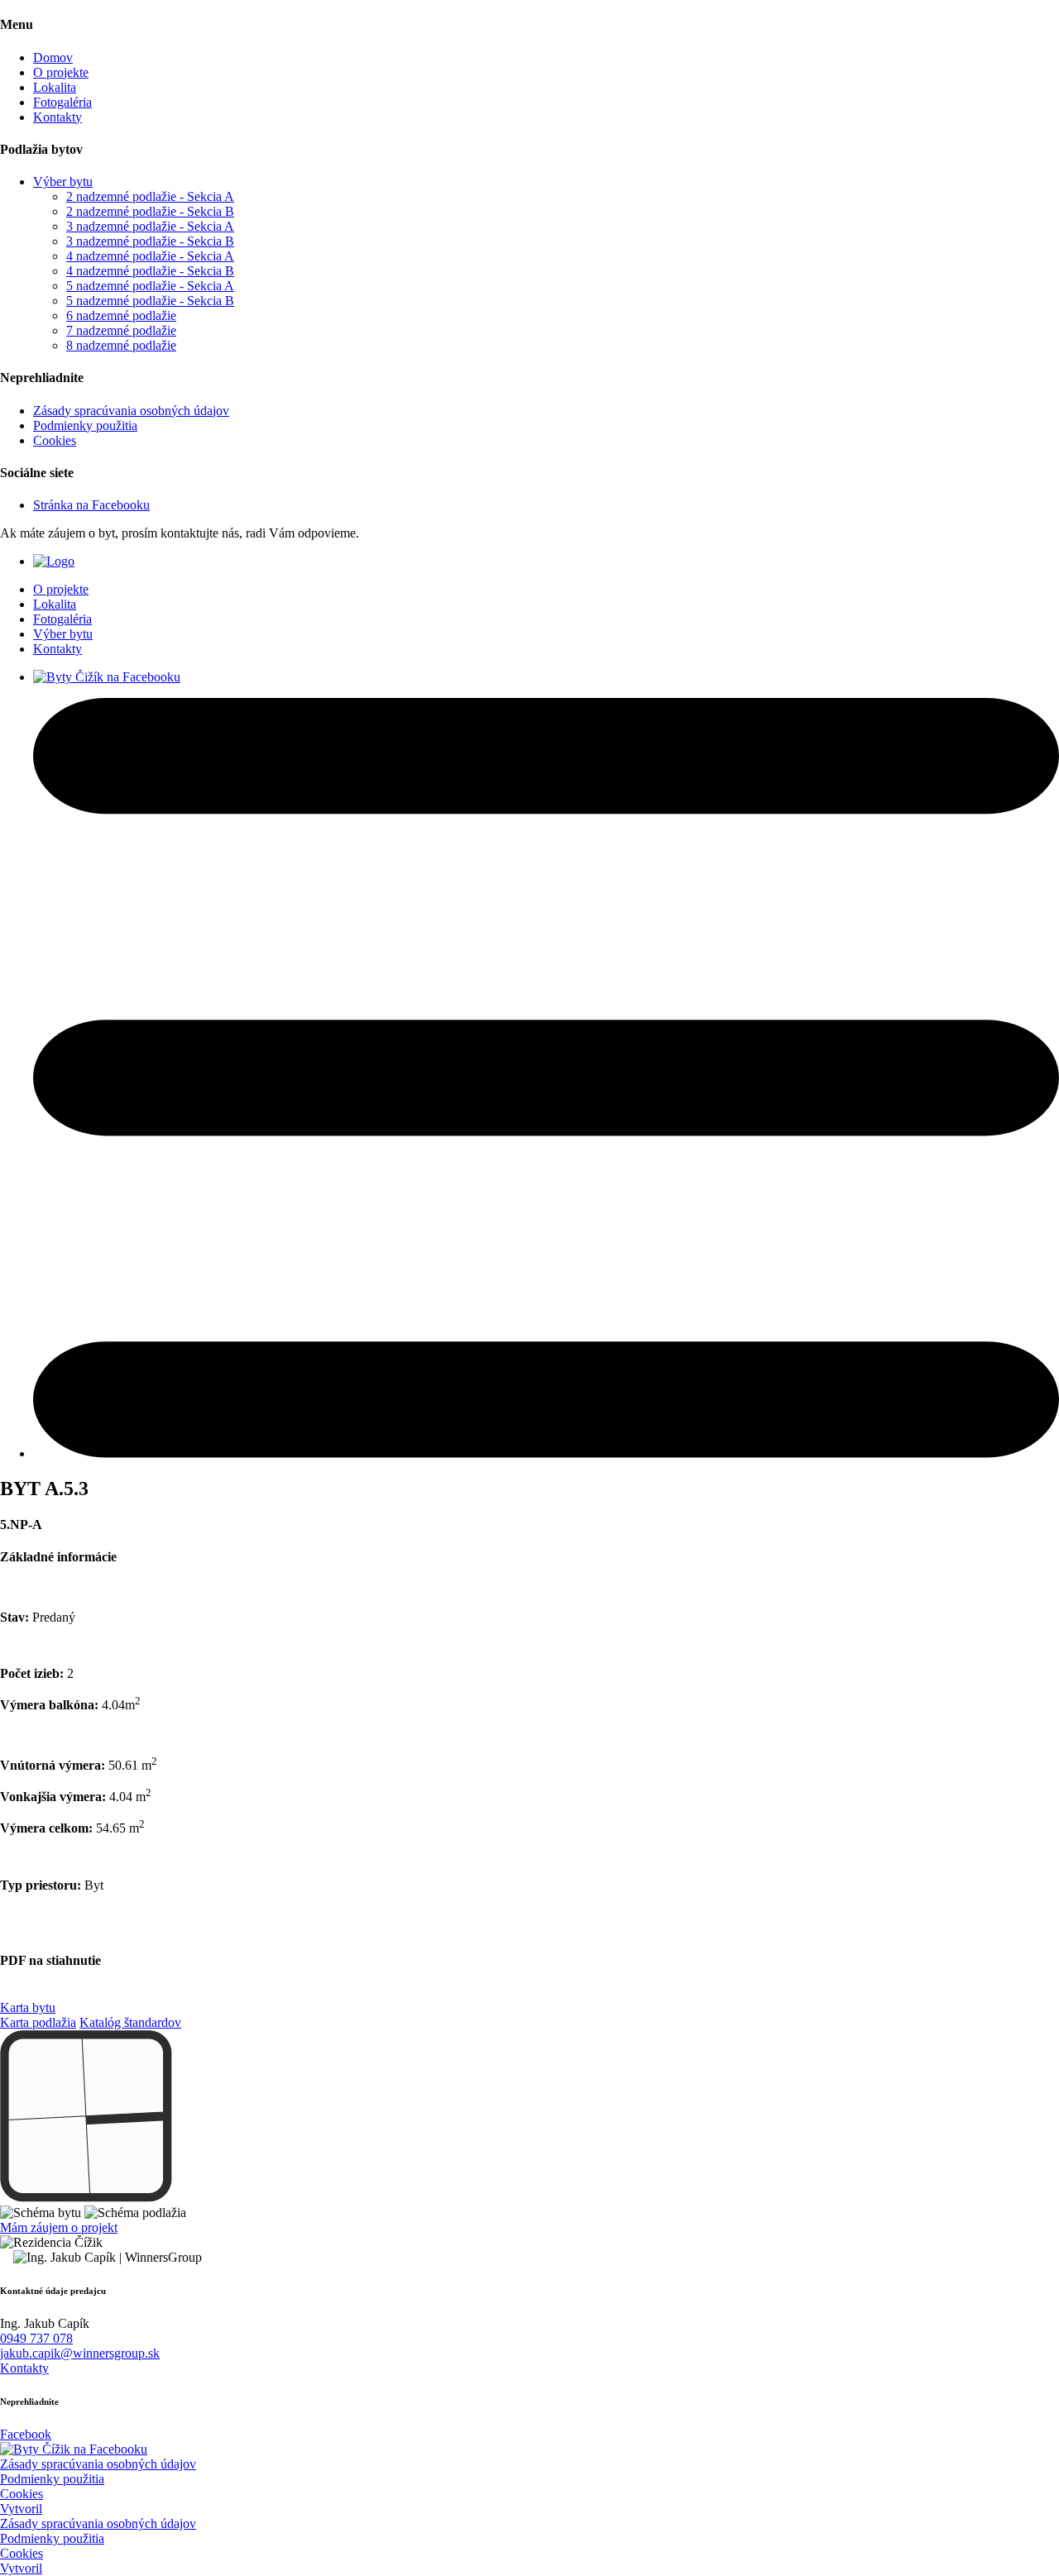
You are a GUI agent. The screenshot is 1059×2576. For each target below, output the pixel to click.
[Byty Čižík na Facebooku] (107, 677)
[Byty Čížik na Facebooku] (74, 2449)
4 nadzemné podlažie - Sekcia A (150, 256)
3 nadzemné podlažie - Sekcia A (150, 226)
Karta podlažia (38, 2022)
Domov (53, 57)
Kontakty (58, 117)
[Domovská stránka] (54, 561)
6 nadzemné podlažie (121, 315)
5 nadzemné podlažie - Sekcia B (150, 301)
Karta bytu (28, 2007)
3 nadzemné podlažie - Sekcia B (150, 241)
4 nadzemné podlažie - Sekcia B (150, 271)
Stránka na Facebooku (91, 505)
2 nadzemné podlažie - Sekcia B (150, 211)
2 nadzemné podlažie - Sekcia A (150, 196)
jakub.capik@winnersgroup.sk (80, 2353)
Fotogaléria (62, 102)
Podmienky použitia (85, 425)
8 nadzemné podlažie (121, 345)
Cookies (55, 440)
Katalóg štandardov (130, 2022)
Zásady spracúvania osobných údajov (131, 411)
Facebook (26, 2434)
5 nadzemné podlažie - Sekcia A (150, 286)
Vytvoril (21, 2509)
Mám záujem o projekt (59, 2227)
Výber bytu (63, 182)
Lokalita (55, 87)
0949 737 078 (36, 2338)
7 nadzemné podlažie (121, 330)
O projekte (61, 72)
